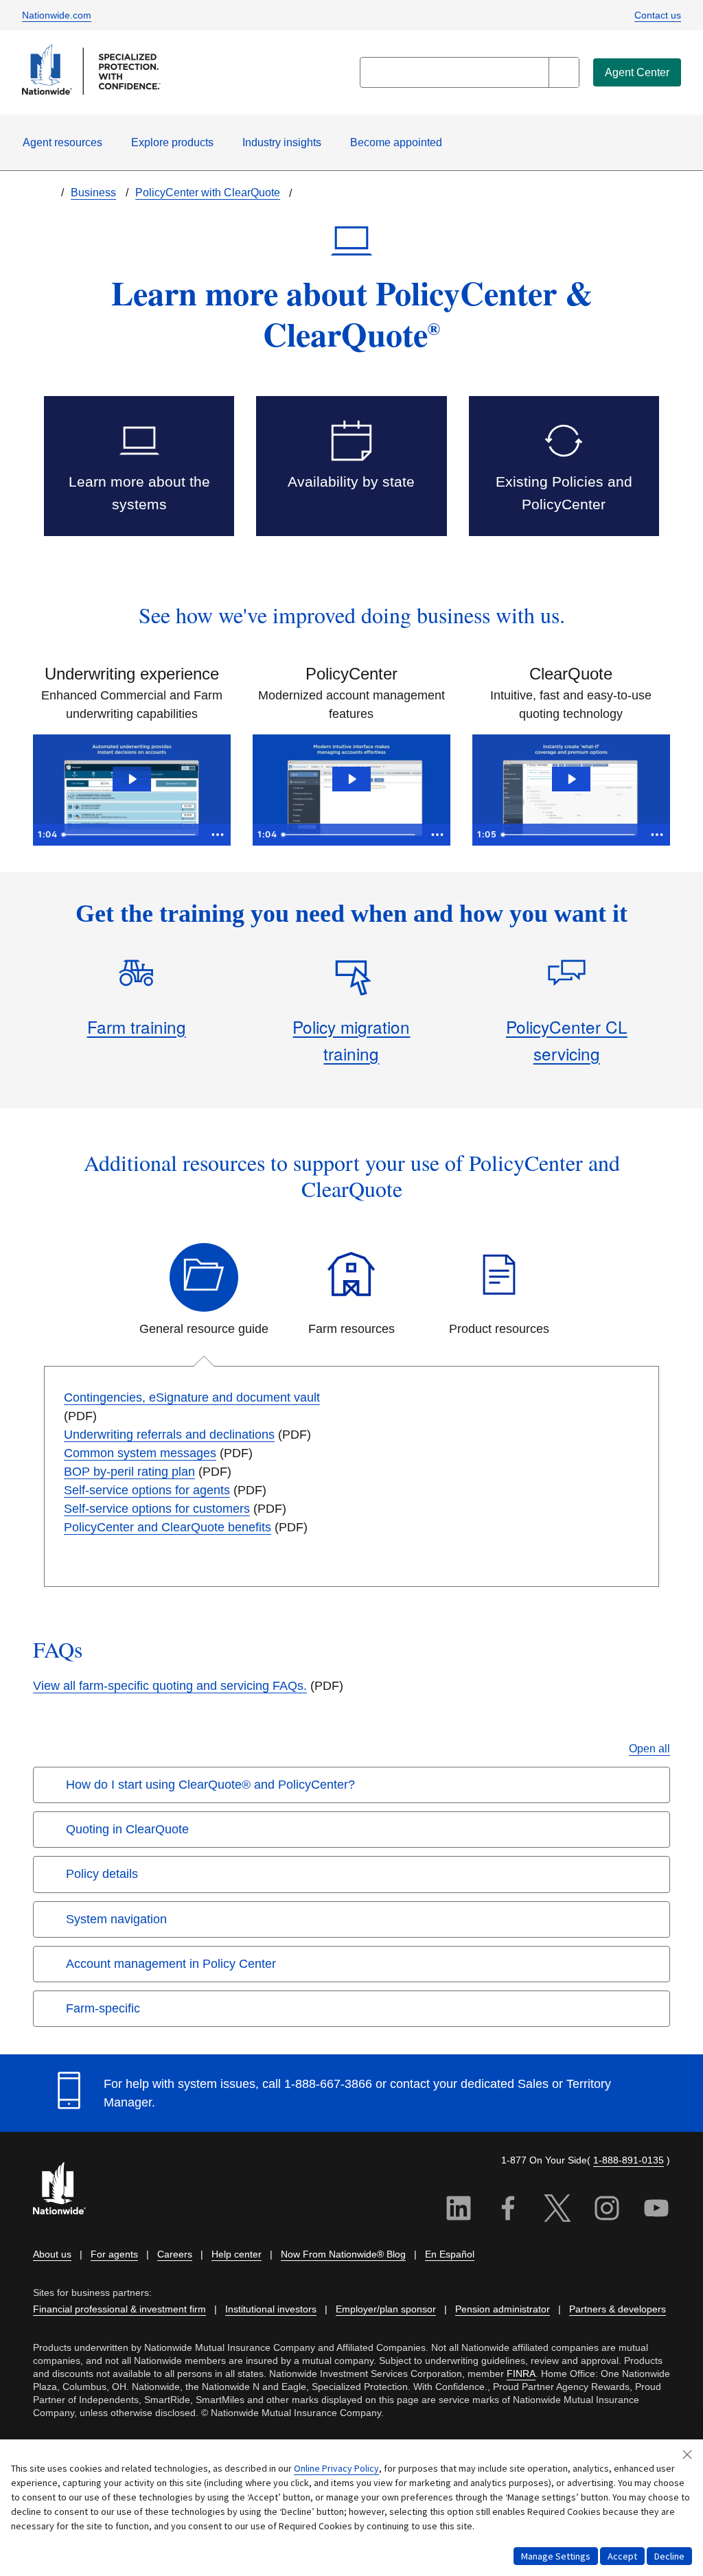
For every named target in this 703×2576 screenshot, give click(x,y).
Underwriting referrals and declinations (169, 1435)
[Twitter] (557, 2210)
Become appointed (396, 142)
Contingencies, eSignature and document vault (192, 1397)
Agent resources (62, 142)
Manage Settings (556, 2556)
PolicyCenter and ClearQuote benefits (168, 1527)
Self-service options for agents (147, 1490)
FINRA (521, 2374)
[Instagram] (607, 2210)
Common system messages (140, 1453)
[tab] (204, 1291)
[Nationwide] (67, 2190)
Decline (669, 2556)
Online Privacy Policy (336, 2468)
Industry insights (282, 142)
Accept (622, 2556)
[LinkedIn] (459, 2210)
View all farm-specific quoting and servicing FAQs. (170, 1686)
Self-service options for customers (157, 1509)
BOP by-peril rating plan (129, 1472)
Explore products (172, 142)
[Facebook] (508, 2210)
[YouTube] (656, 2210)
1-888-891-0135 (629, 2160)
